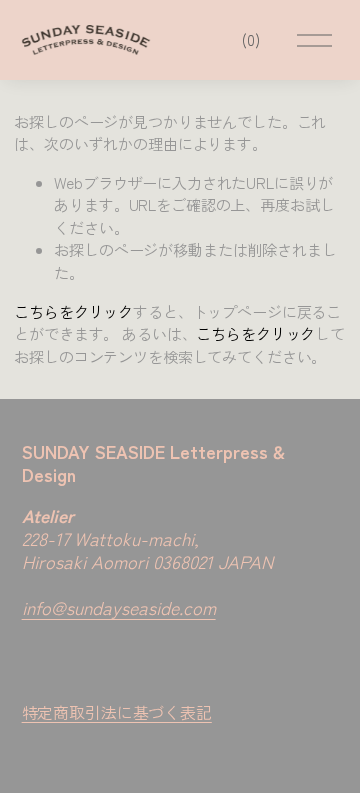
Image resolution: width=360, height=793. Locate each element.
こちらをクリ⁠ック (73, 311)
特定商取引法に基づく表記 (117, 712)
